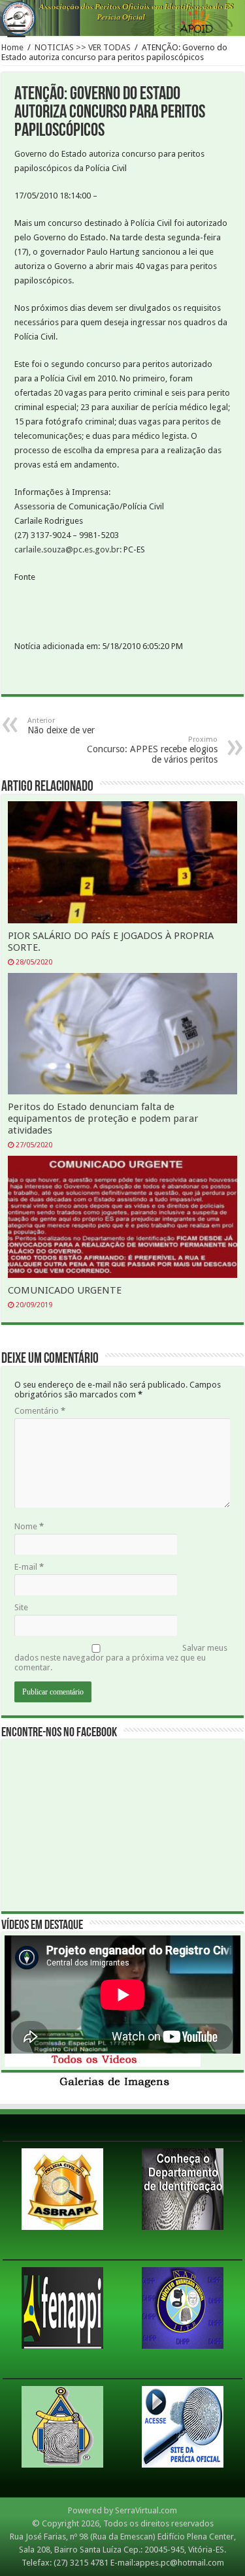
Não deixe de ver (61, 726)
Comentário (40, 1411)
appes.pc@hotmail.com (180, 2563)
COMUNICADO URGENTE (65, 1290)
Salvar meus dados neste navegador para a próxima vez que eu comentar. (121, 1658)
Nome (29, 1526)
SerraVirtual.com (146, 2510)
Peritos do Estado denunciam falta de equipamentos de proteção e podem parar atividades (103, 1119)
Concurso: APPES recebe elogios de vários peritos (152, 750)
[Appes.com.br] (122, 18)
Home (12, 47)
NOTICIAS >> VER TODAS (83, 47)
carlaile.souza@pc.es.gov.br (67, 549)
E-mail (29, 1567)
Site (21, 1607)
